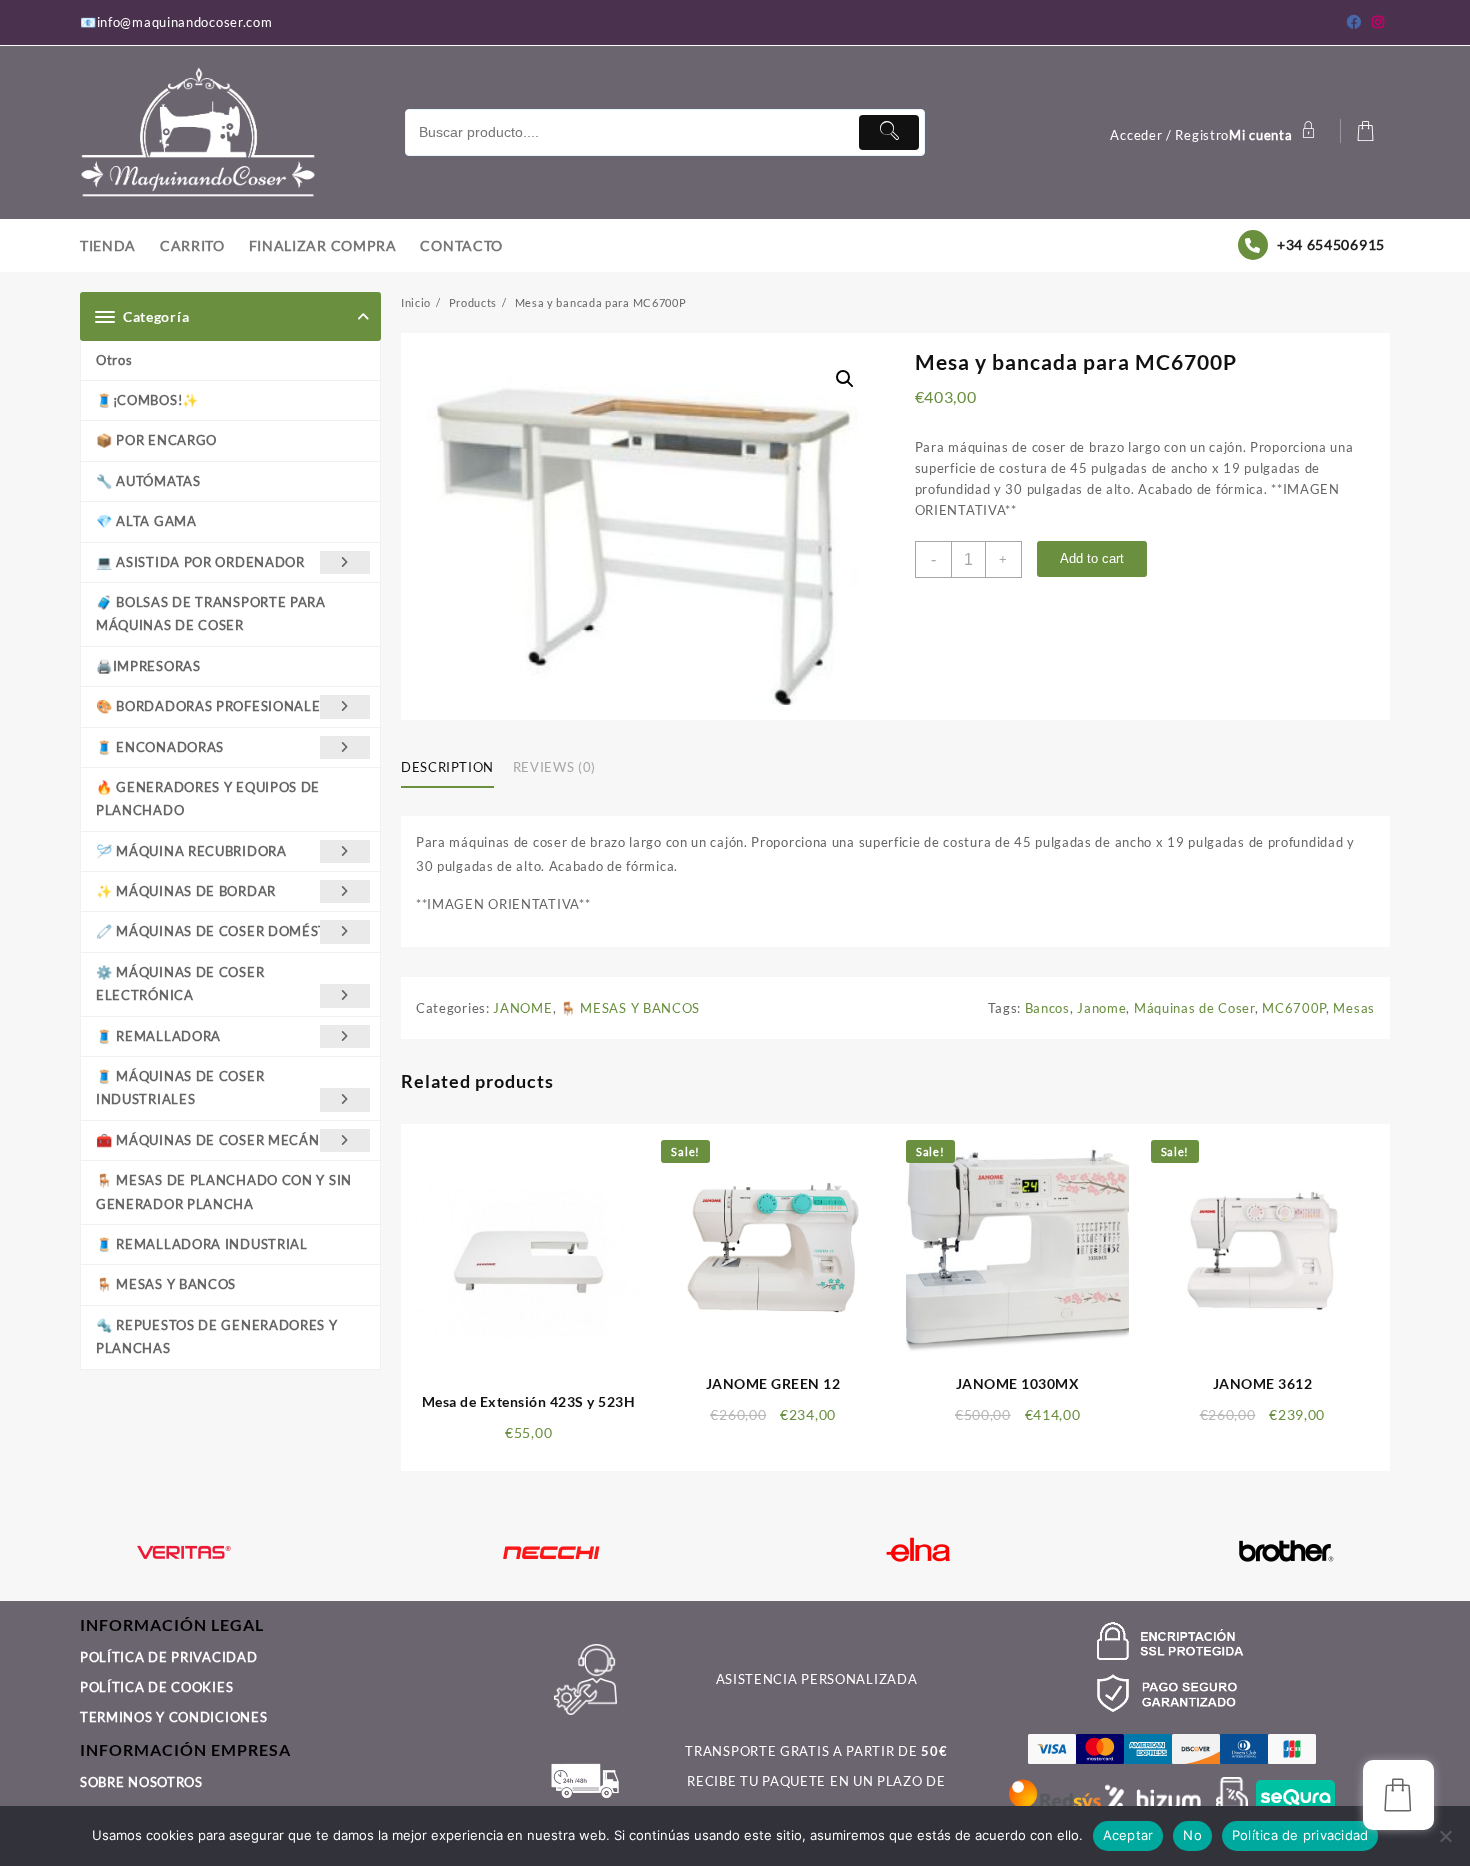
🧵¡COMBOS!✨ (147, 400)
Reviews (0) (554, 767)
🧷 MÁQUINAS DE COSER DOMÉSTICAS (227, 931)
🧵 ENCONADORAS (160, 747)
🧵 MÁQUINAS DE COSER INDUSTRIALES (180, 1087)
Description (447, 767)
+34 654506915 (1331, 244)
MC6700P (1294, 1008)
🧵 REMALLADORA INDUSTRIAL (202, 1244)
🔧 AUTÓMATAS (148, 481)
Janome (1101, 1008)
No (1192, 1835)
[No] (1445, 1836)
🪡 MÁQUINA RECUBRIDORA (191, 851)
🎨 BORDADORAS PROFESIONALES (212, 706)
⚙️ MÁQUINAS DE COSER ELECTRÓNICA (180, 983)
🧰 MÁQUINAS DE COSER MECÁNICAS (223, 1140)
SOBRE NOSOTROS (141, 1782)
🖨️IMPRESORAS (148, 666)
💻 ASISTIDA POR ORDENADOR (200, 562)
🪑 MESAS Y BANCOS (166, 1284)
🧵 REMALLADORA (158, 1036)
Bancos (1047, 1008)
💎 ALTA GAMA (146, 521)
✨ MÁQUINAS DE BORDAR (186, 891)
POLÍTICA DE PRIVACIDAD (168, 1657)
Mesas (1354, 1008)
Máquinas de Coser (1194, 1008)
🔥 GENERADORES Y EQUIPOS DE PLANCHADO (208, 798)
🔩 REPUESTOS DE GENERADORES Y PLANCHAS (217, 1336)
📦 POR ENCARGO (156, 440)
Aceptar (1128, 1835)
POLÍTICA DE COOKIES (156, 1687)
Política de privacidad (1300, 1835)
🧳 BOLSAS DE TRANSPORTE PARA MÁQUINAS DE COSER (211, 613)
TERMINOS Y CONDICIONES (173, 1717)
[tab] (455, 768)
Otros (114, 360)
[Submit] (889, 132)
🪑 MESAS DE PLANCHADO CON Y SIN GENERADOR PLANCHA (224, 1191)
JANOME (522, 1008)
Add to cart (1092, 558)
